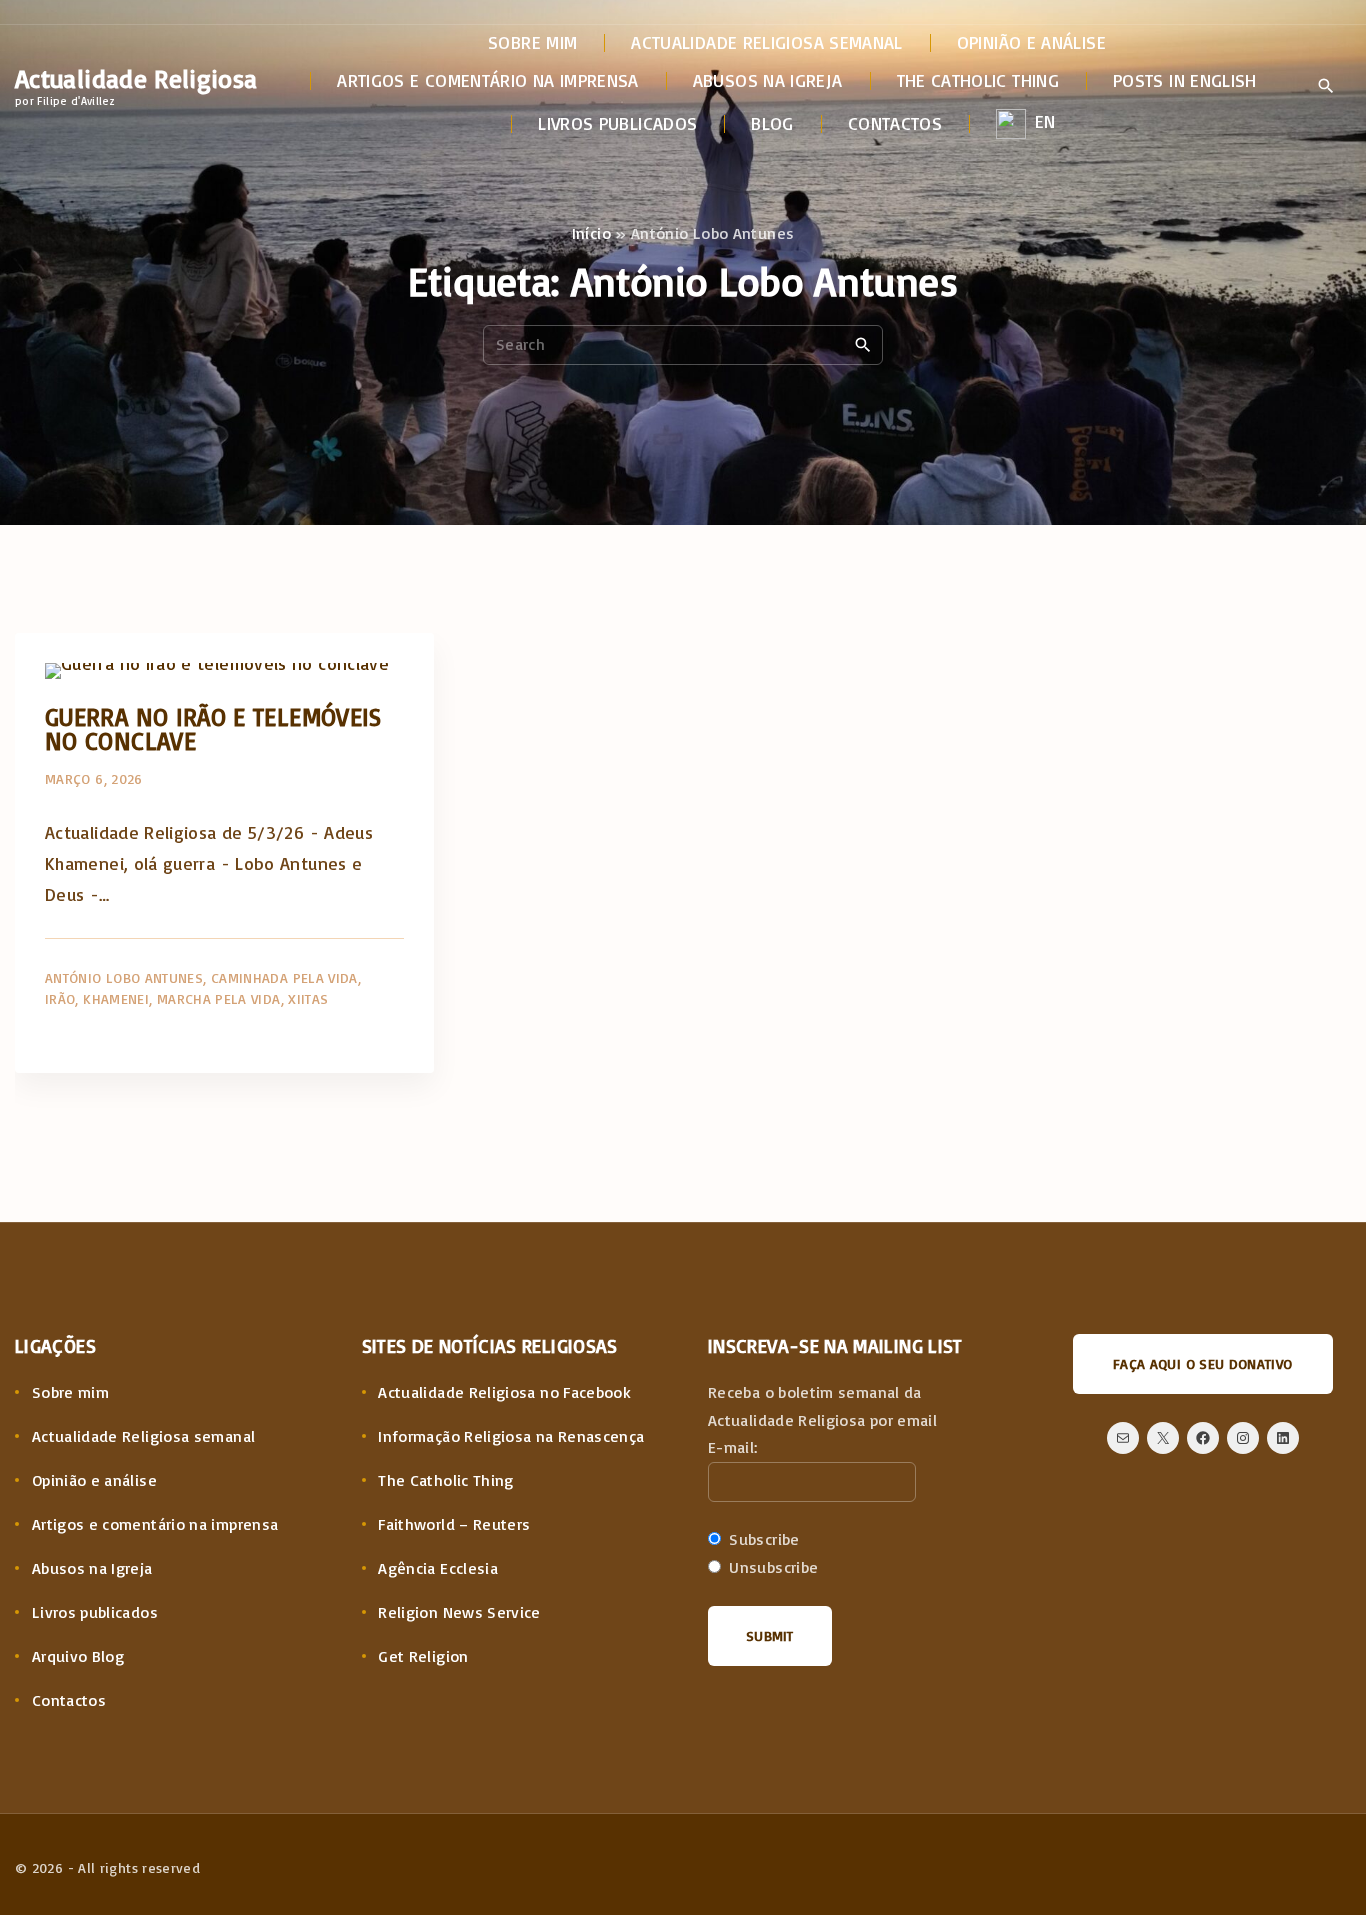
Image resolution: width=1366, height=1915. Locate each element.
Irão (60, 998)
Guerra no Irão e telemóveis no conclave (213, 728)
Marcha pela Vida (219, 998)
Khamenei (116, 998)
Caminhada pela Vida (284, 977)
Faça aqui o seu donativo (1203, 1363)
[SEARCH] (863, 344)
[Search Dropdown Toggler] (1325, 87)
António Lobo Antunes (124, 977)
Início (591, 233)
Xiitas (308, 998)
